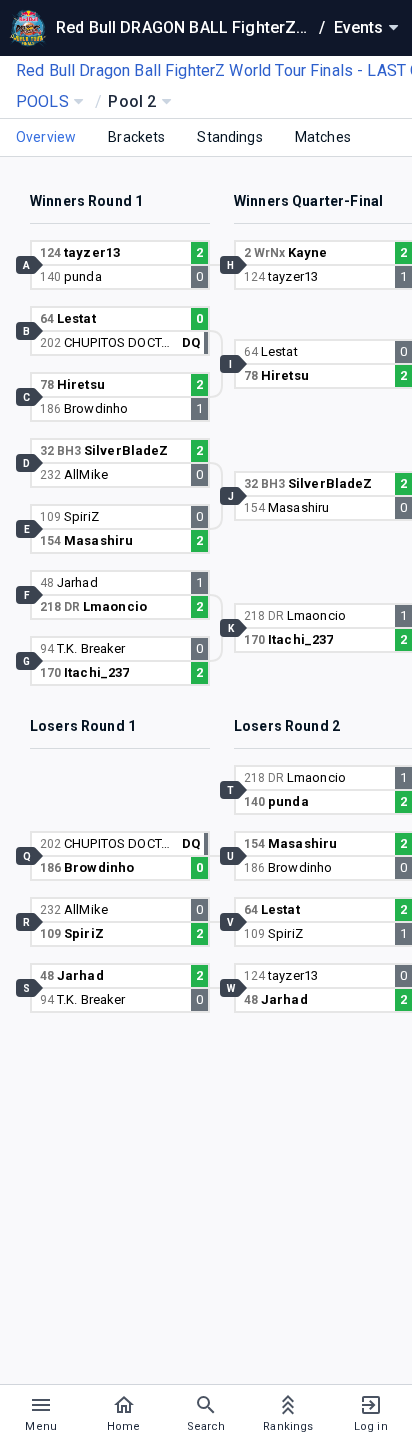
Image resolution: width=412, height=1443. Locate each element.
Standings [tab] (229, 137)
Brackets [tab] (136, 137)
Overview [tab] (46, 137)
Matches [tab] (323, 137)
